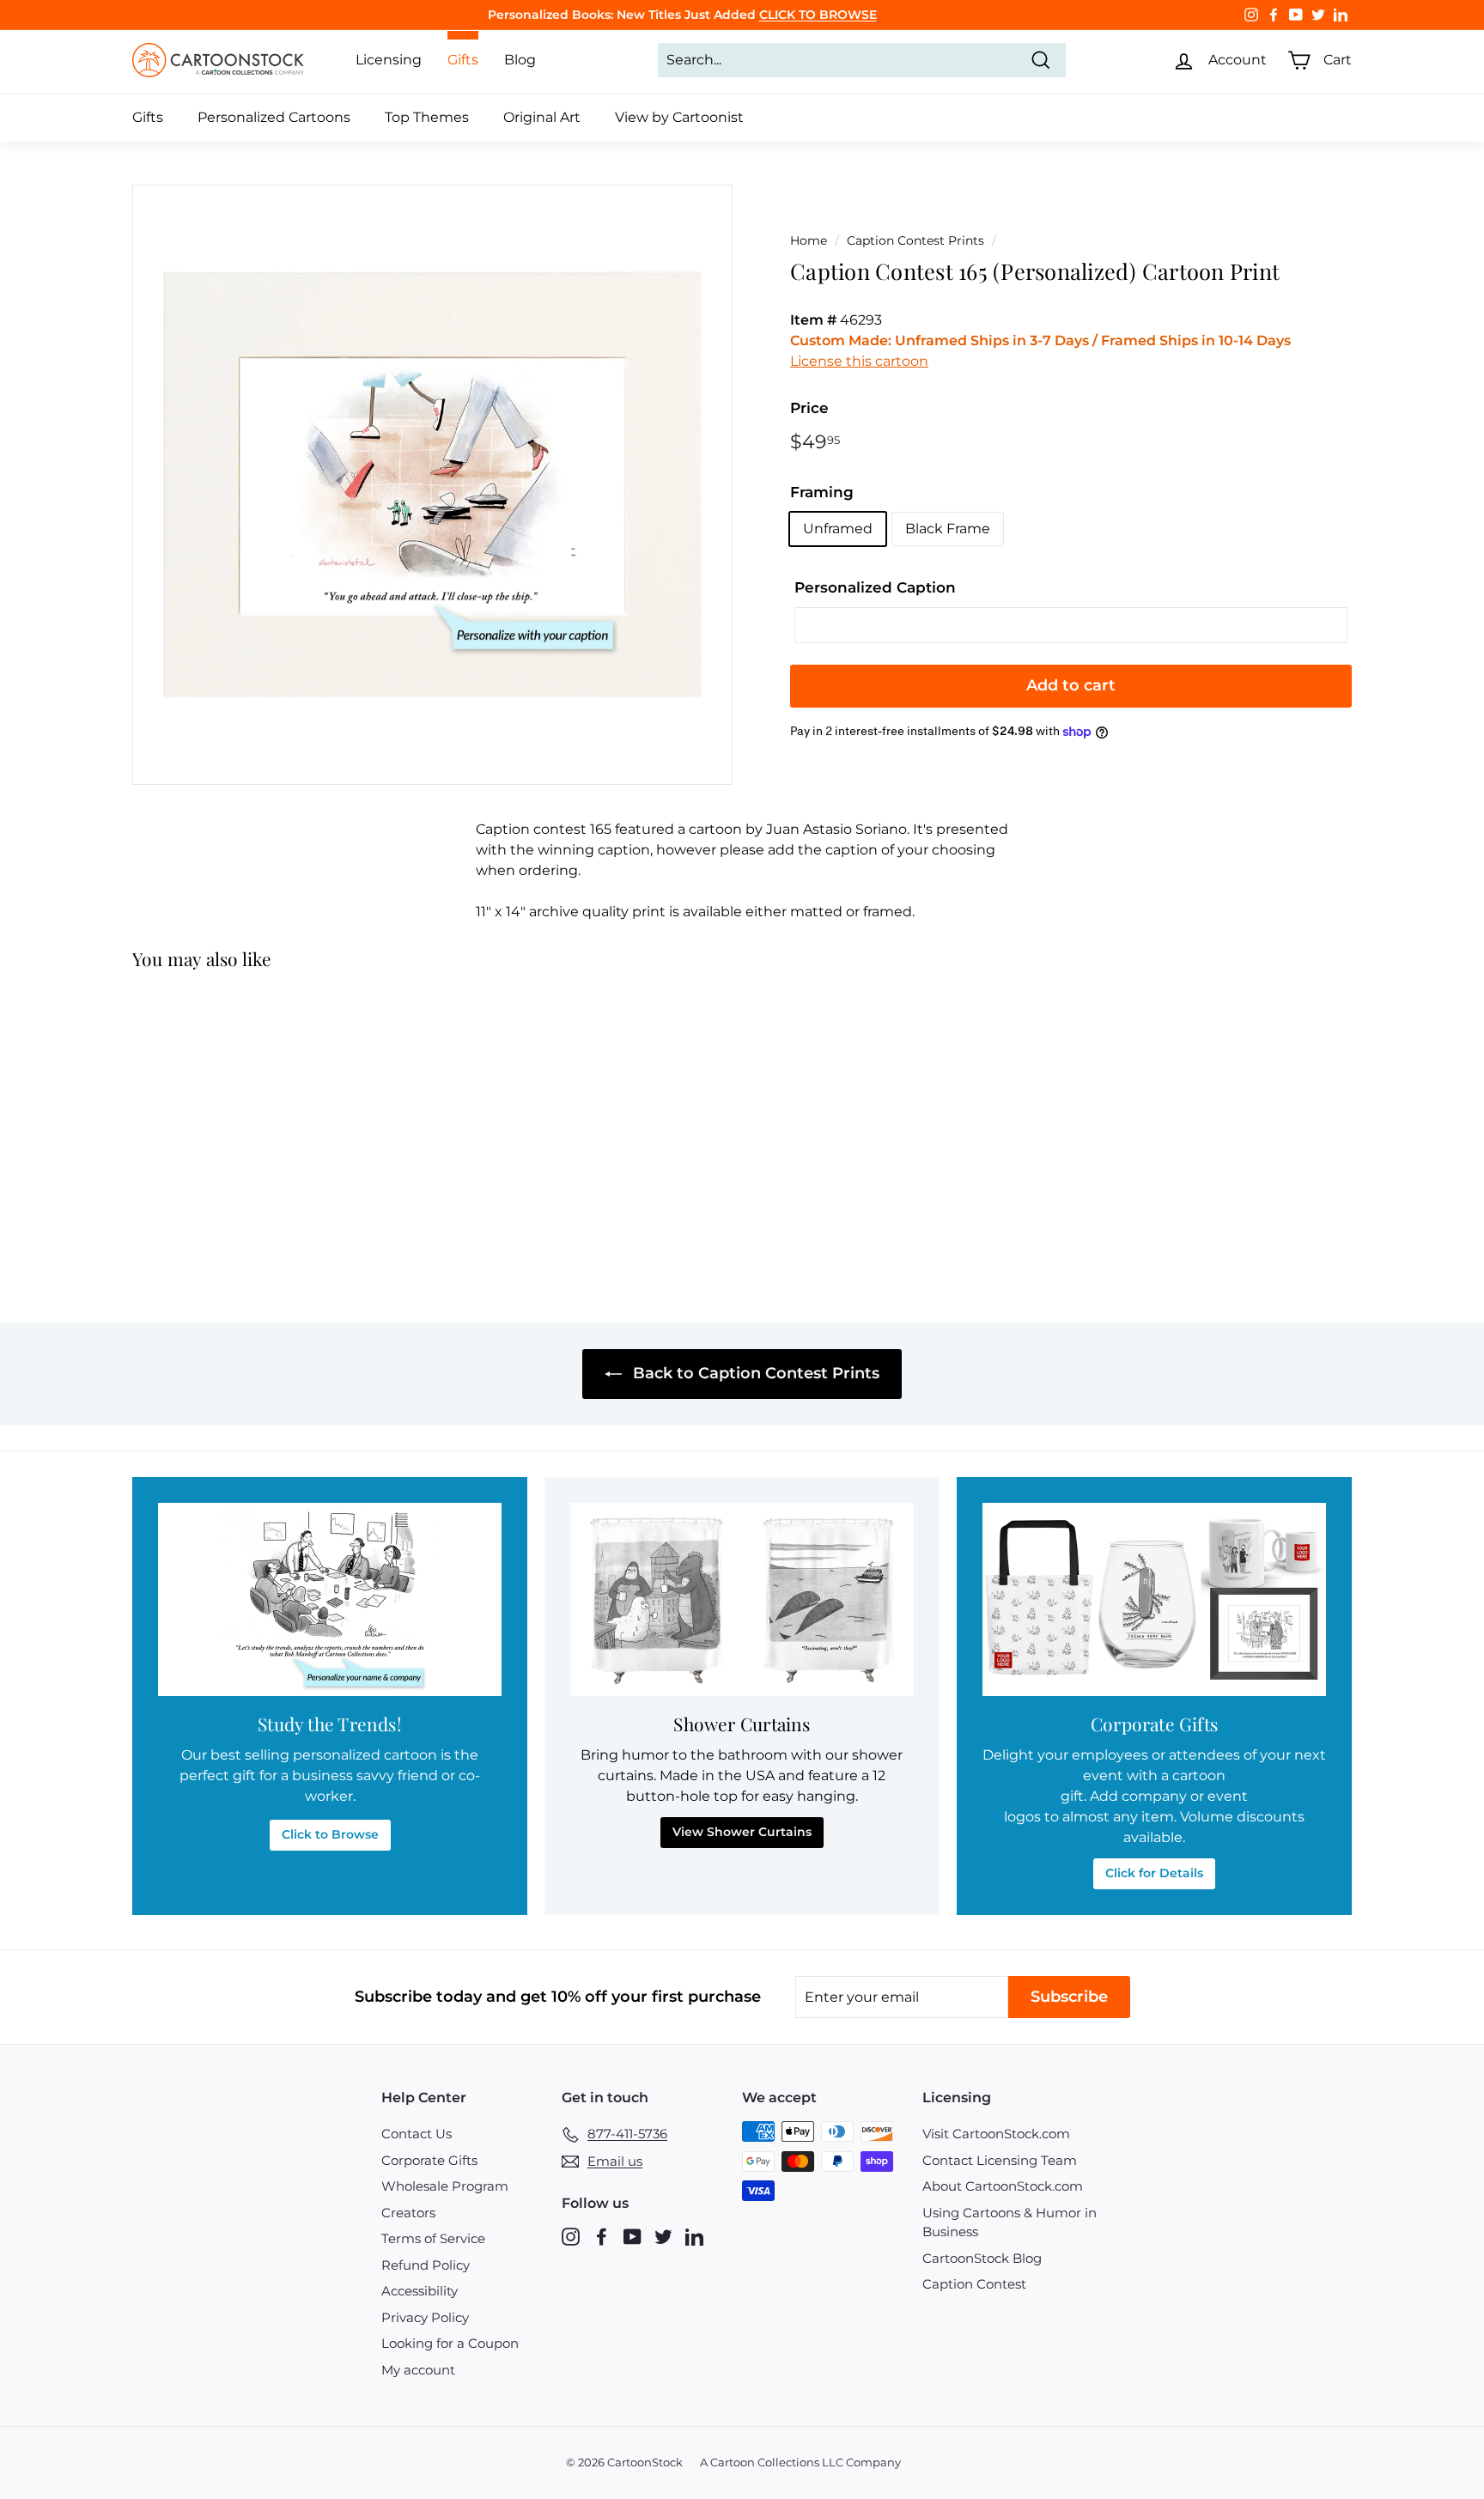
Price (809, 408)
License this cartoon (859, 361)
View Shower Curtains (742, 1832)
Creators (408, 2213)
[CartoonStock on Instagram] (571, 2237)
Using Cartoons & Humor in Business (1010, 2222)
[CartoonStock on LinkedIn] (694, 2237)
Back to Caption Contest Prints (754, 1373)
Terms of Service (433, 2238)
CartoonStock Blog (982, 2258)
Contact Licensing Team (1000, 2160)
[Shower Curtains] (742, 1599)
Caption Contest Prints (915, 240)
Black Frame (948, 529)
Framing (822, 492)
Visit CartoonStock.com (996, 2134)
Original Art (542, 117)
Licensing (389, 60)
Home (809, 240)
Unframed (838, 529)
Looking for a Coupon (450, 2343)
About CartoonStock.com (1003, 2186)
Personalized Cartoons (274, 117)
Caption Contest (974, 2284)
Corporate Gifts (429, 2160)
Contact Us (417, 2134)
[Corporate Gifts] (1154, 1599)
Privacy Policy (425, 2317)
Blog (520, 60)
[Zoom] (432, 485)
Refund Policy (426, 2265)
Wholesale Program (445, 2186)
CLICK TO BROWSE (818, 15)
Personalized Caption (875, 587)
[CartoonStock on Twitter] (663, 2237)
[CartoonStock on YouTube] (633, 2237)
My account (418, 2370)
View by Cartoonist (679, 117)
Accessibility (420, 2291)
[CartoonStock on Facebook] (602, 2237)
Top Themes (427, 117)
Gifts (148, 117)
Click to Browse (330, 1834)
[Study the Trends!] (330, 1599)
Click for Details (1154, 1873)
